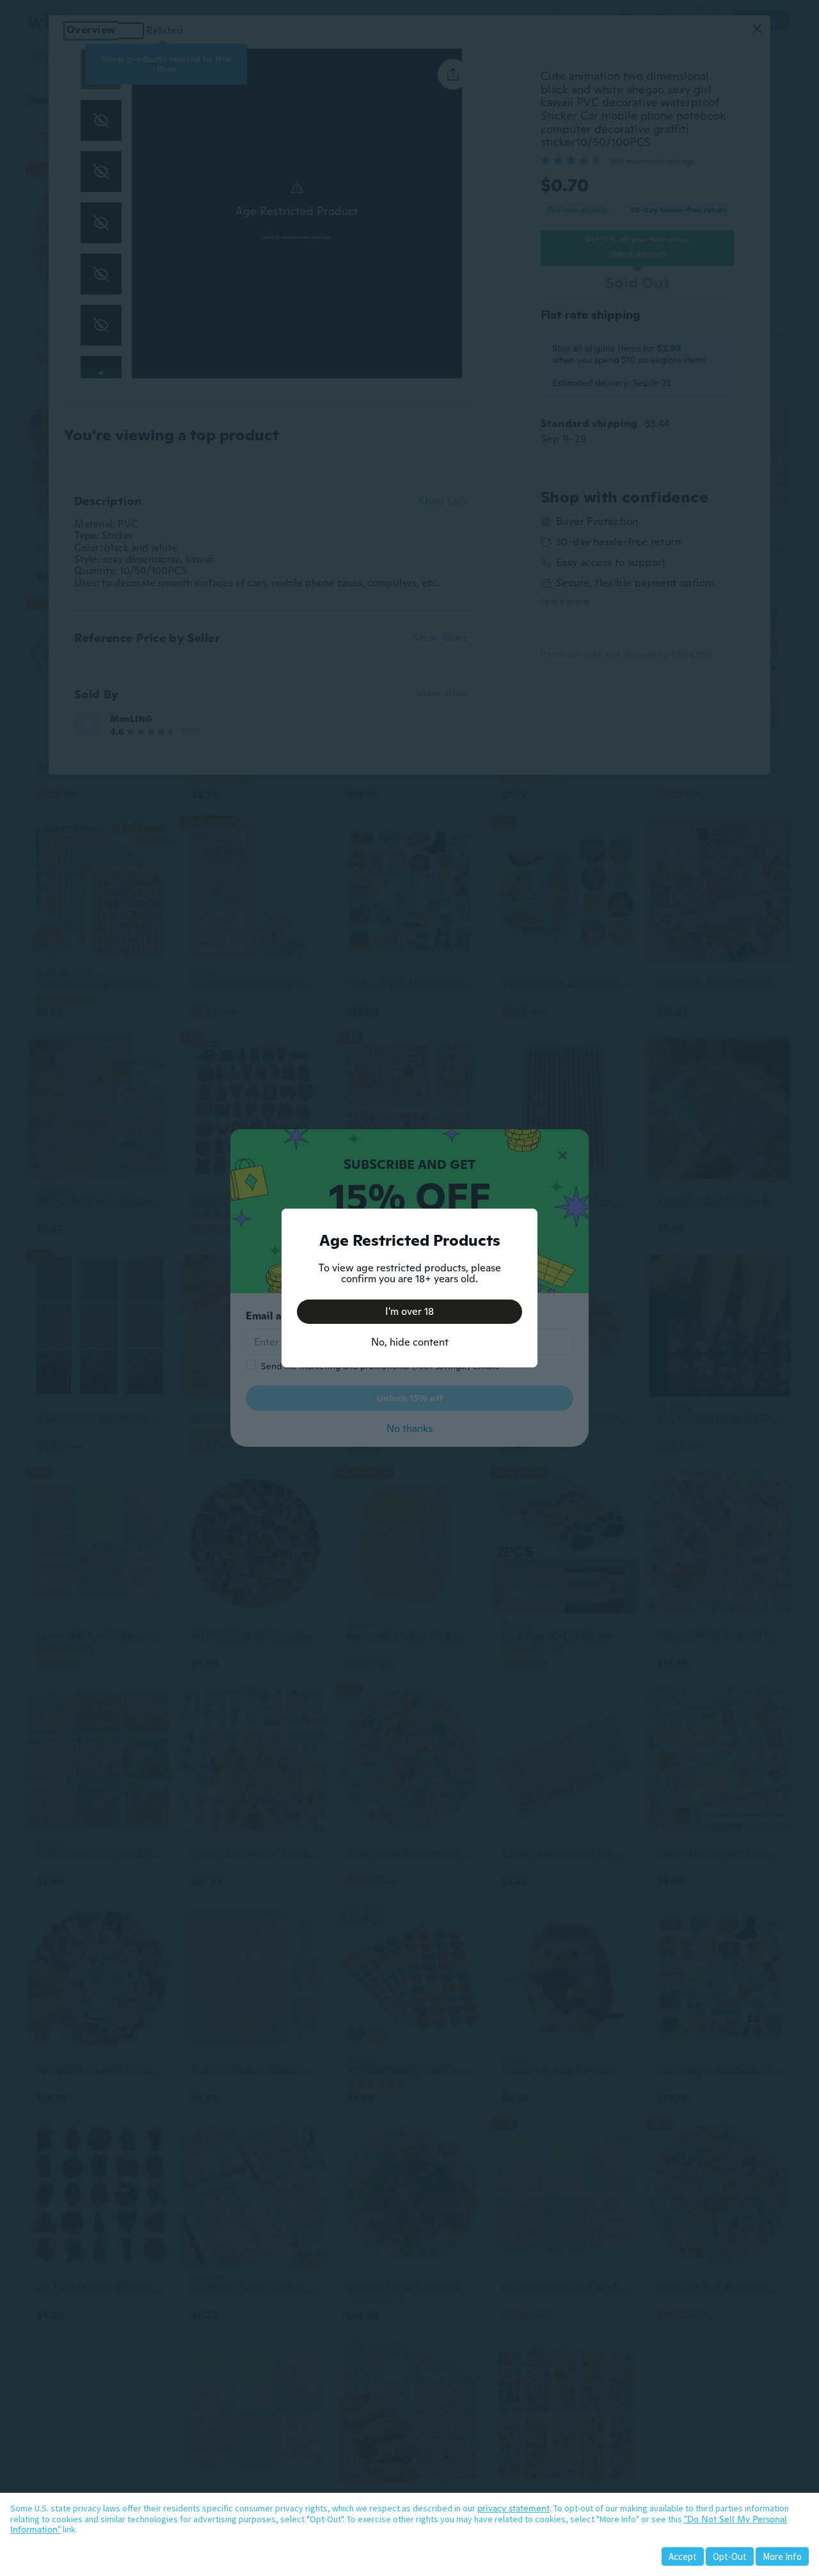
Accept (683, 2556)
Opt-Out (730, 2556)
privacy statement (513, 2508)
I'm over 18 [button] (409, 1311)
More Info (782, 2556)
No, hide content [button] (410, 1342)
